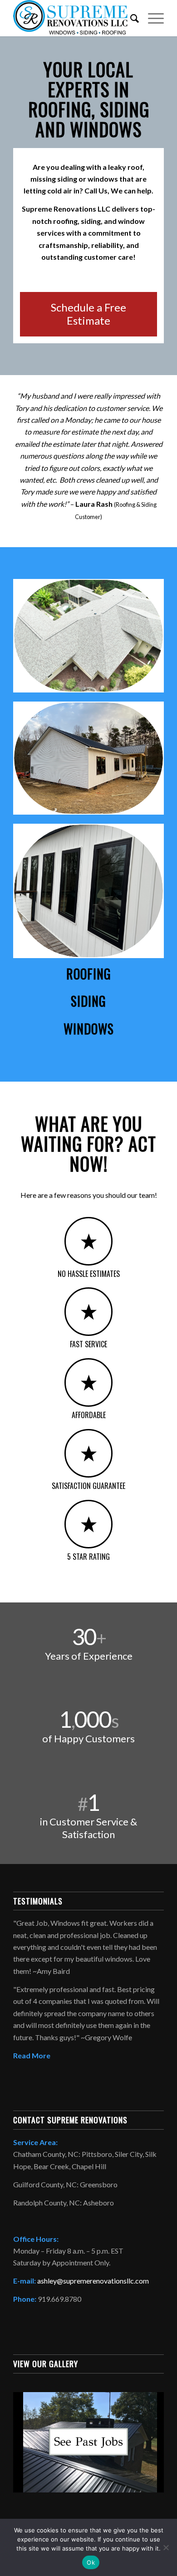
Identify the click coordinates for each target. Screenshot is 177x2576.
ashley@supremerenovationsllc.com (93, 2281)
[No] (166, 2547)
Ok (91, 2562)
